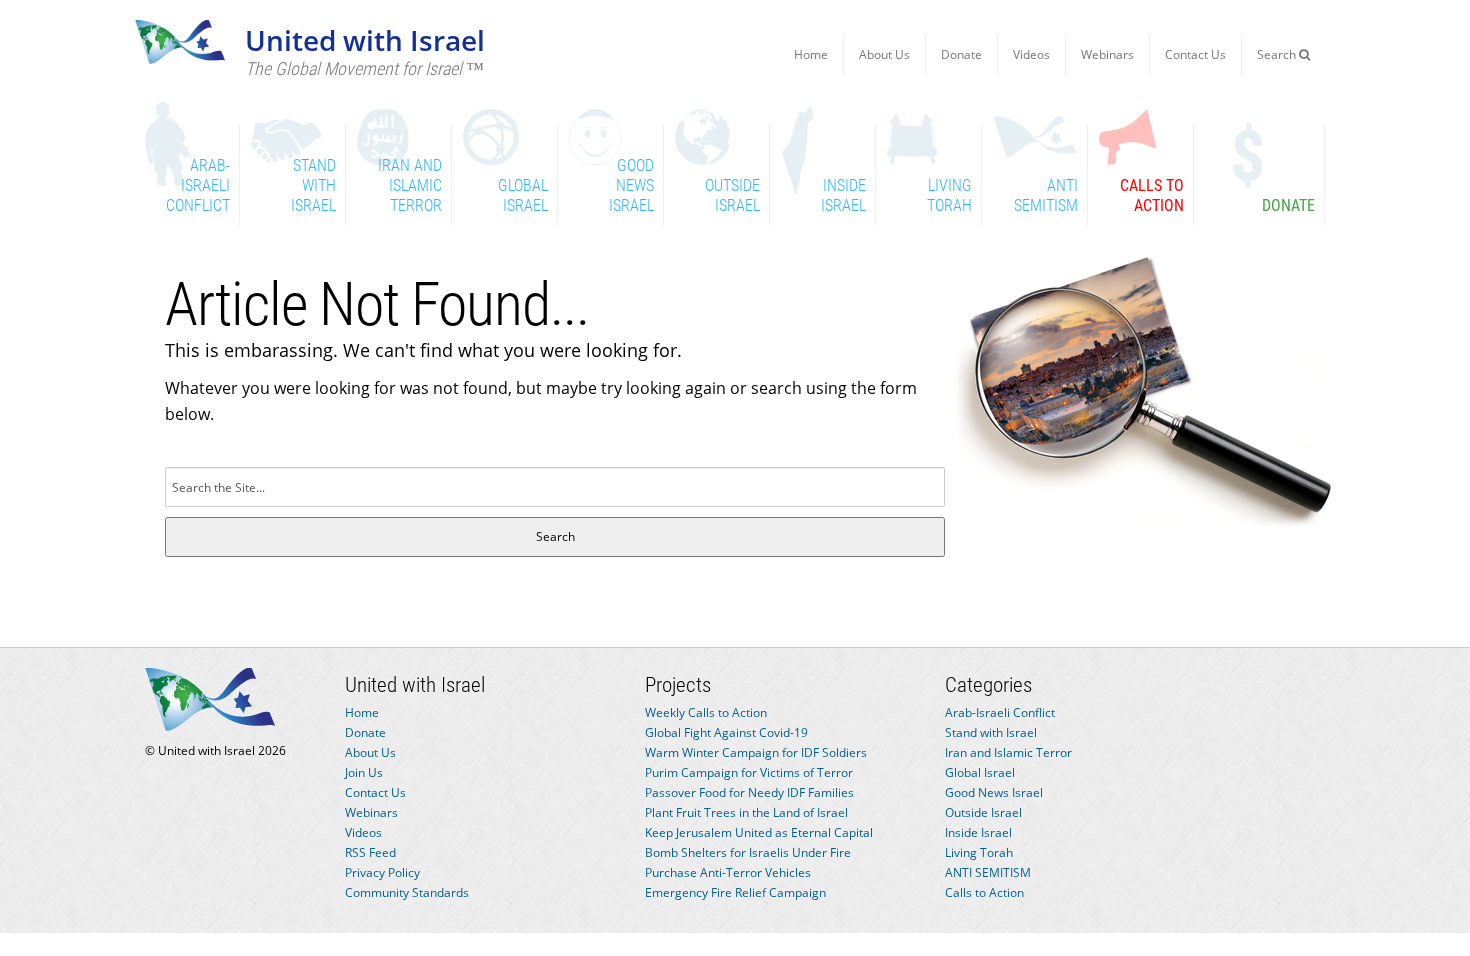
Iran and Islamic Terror (1008, 752)
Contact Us (1195, 54)
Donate (961, 54)
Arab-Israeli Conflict (1000, 712)
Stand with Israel (991, 732)
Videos (1031, 54)
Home (811, 54)
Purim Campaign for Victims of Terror (749, 772)
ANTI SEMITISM (988, 872)
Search (1278, 54)
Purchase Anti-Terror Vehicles (728, 872)
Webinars (1107, 54)
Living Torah (979, 852)
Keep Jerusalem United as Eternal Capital (759, 832)
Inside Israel (978, 832)
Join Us (364, 772)
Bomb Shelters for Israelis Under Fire (748, 852)
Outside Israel (983, 812)
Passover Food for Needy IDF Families (749, 792)
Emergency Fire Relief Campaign (735, 892)
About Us (884, 54)
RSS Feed (370, 852)
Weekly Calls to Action (706, 712)
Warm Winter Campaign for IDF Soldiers (756, 752)
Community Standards (407, 892)
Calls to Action (984, 892)
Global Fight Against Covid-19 (726, 732)
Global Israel (980, 772)
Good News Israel (994, 792)
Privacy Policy (382, 872)
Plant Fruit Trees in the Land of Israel (746, 812)
